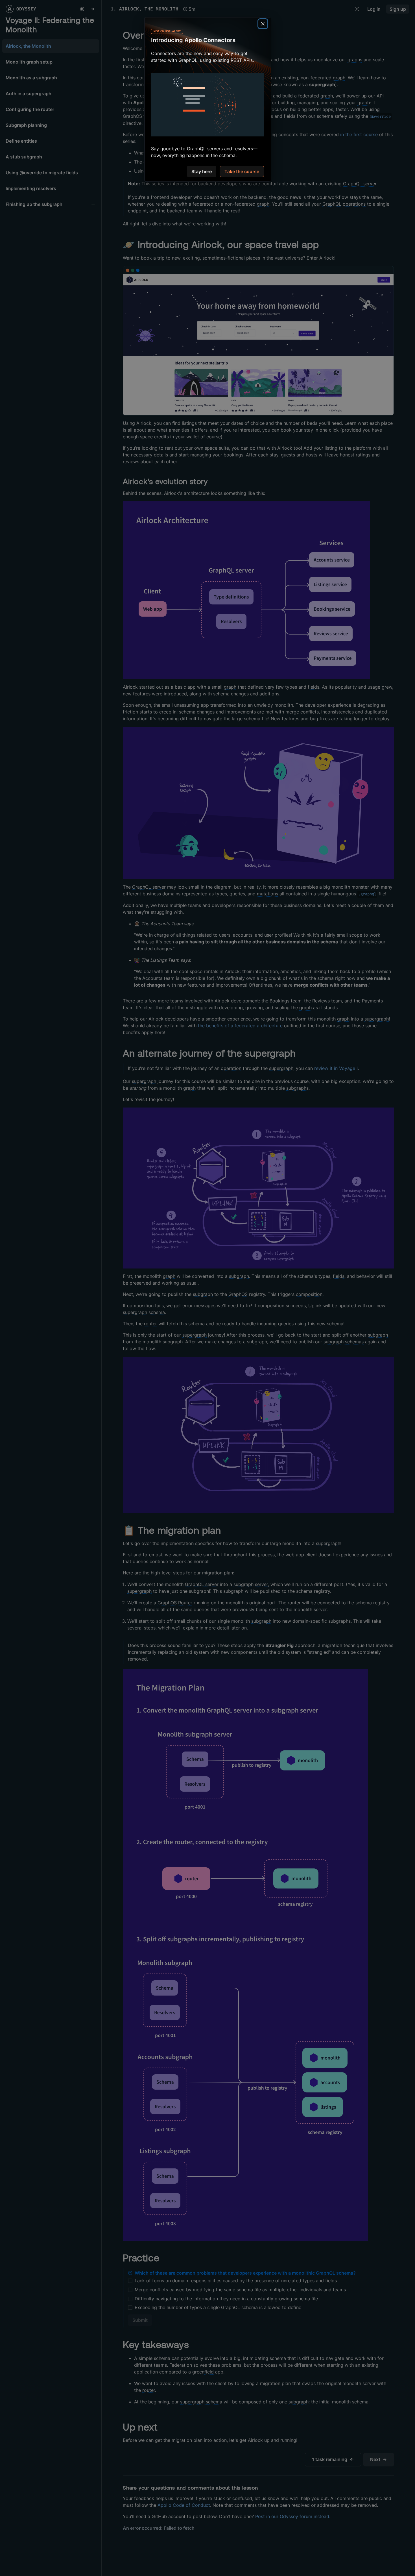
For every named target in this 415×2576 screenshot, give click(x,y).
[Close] (263, 24)
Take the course (242, 172)
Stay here (202, 172)
